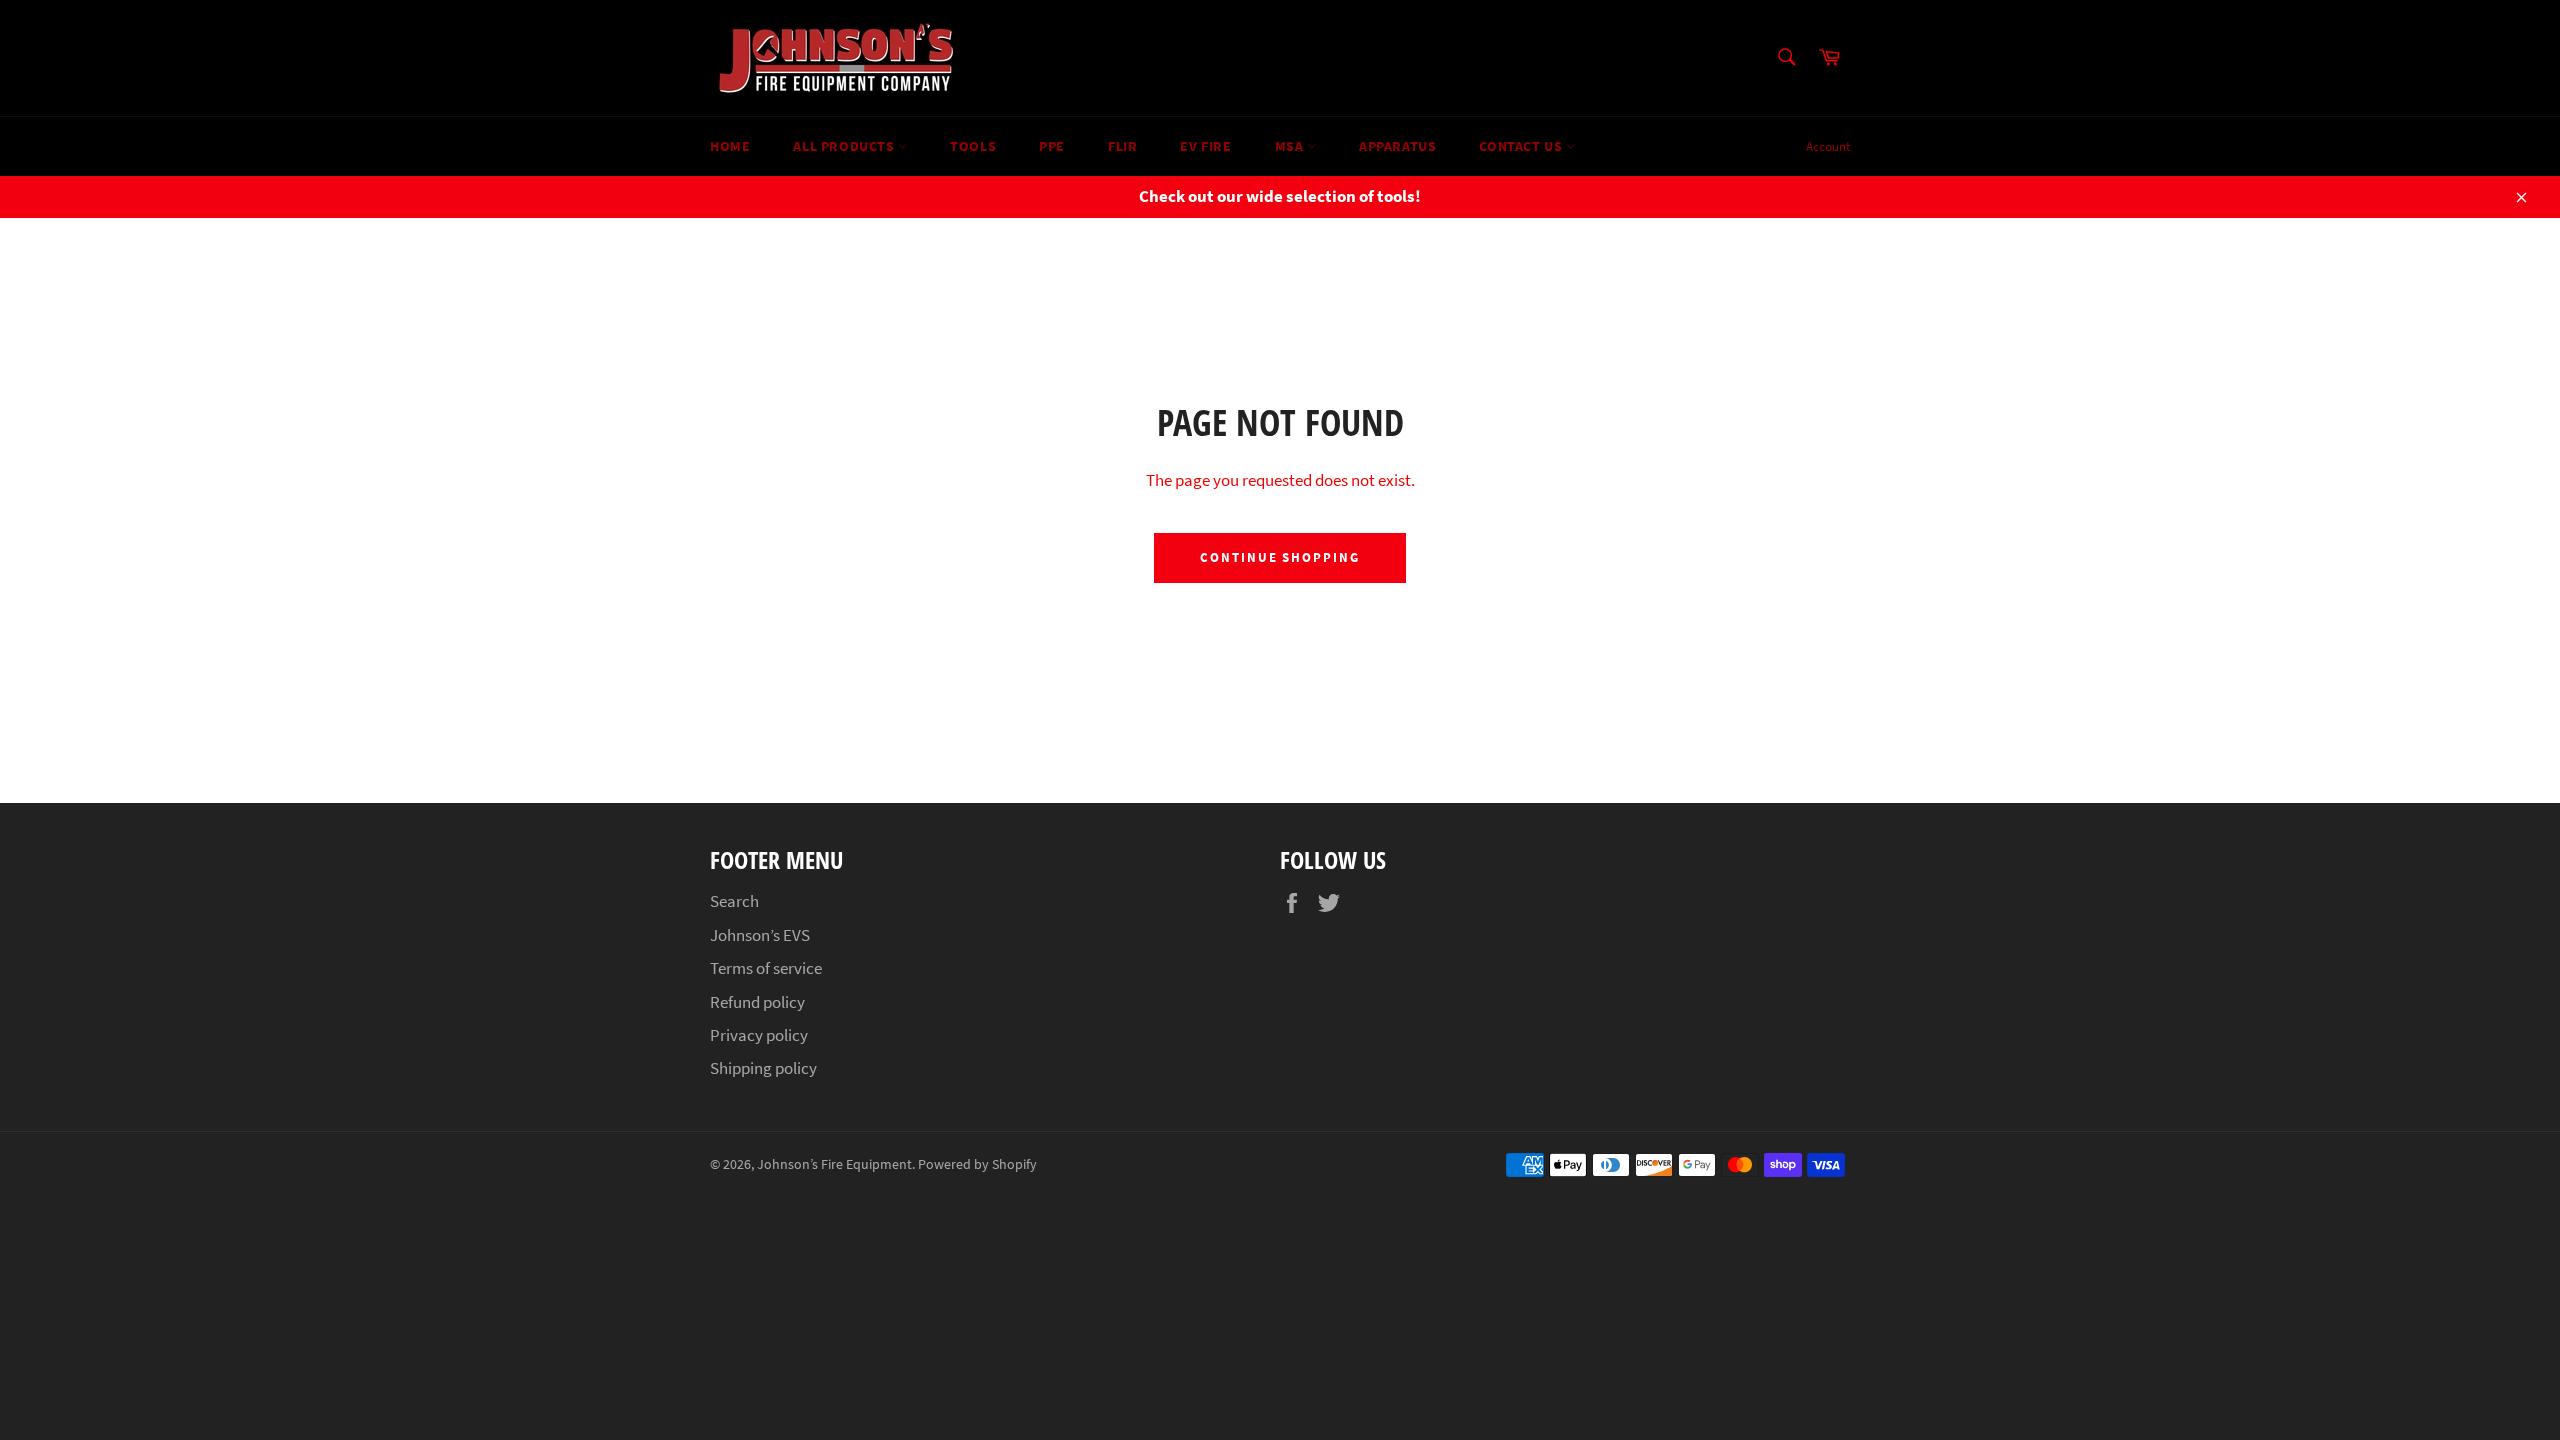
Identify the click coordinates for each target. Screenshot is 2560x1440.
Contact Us (1522, 146)
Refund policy (757, 1002)
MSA (1291, 146)
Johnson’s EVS (760, 935)
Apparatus (1397, 146)
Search (734, 901)
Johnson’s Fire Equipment (834, 1164)
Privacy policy (759, 1035)
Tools (973, 146)
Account (1828, 146)
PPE (1052, 146)
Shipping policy (763, 1068)
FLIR (1122, 146)
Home (730, 146)
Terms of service (766, 968)
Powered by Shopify (977, 1164)
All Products (845, 146)
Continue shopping (1280, 557)
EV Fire (1205, 146)
